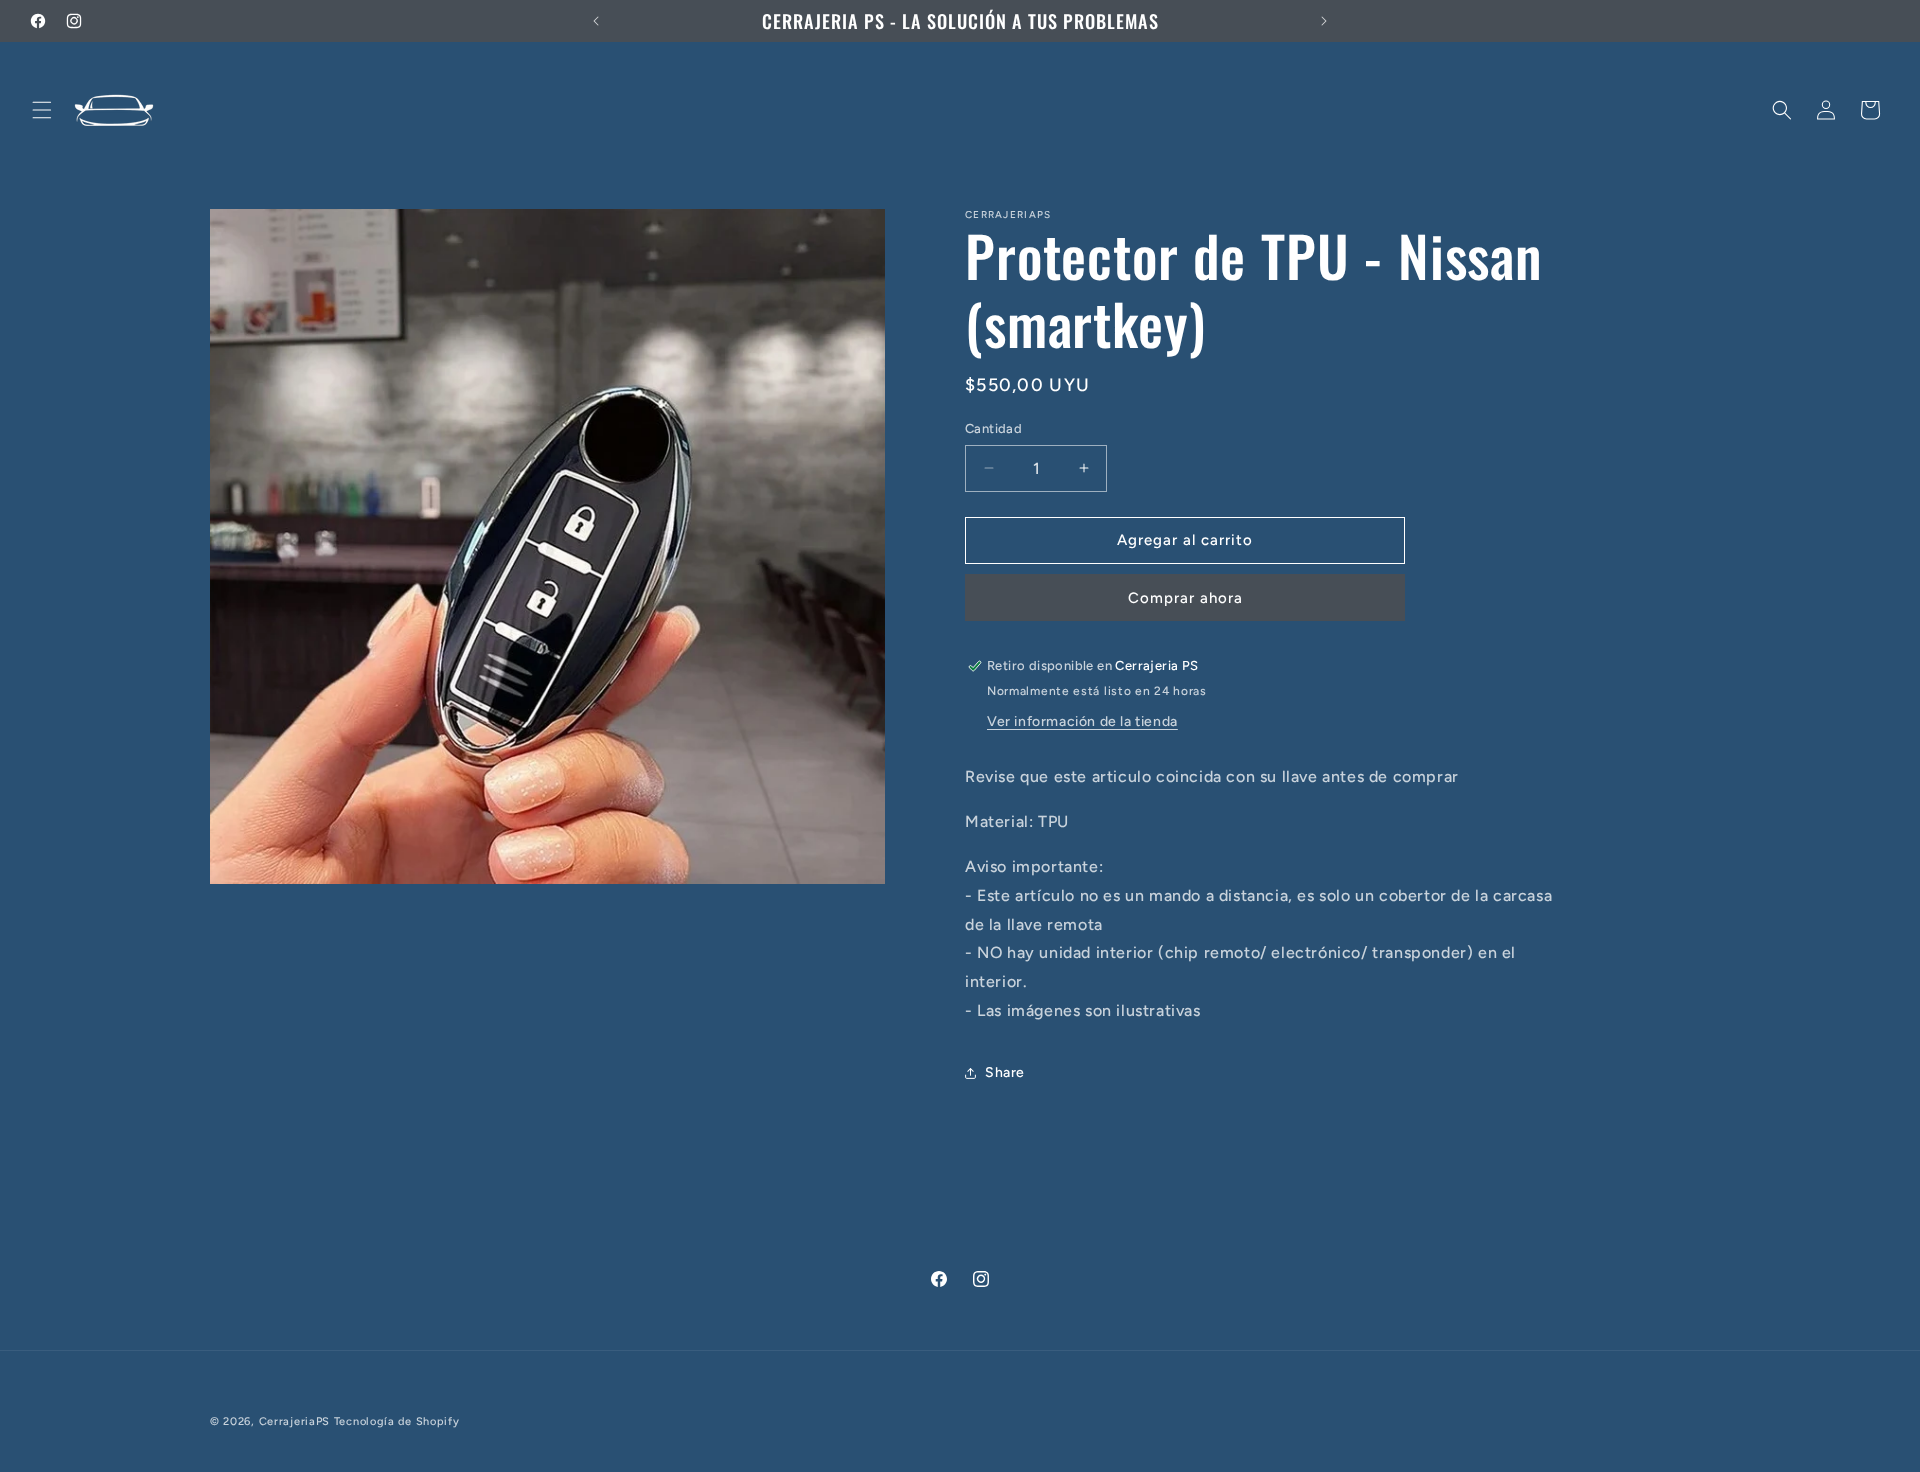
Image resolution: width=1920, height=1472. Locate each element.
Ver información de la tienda (1082, 721)
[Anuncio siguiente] (1324, 21)
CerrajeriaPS (294, 1421)
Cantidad (993, 428)
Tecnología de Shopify (397, 1421)
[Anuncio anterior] (596, 21)
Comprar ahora (1185, 598)
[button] (42, 110)
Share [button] (1005, 1072)
